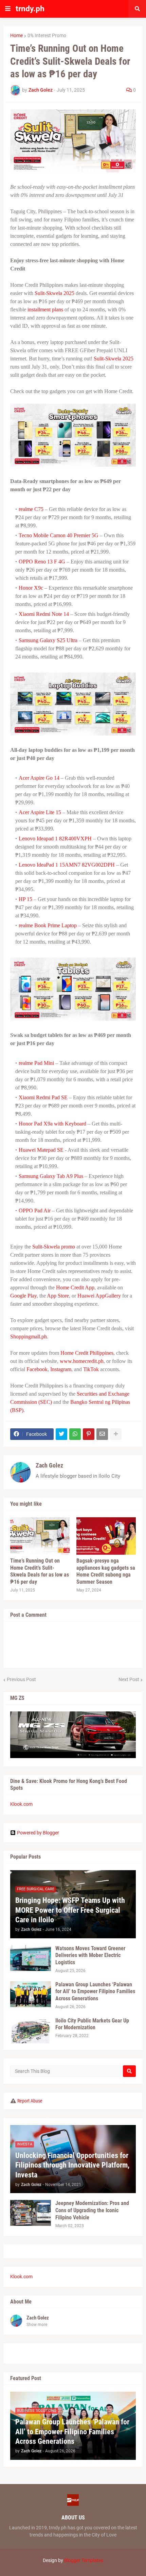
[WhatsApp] (75, 1434)
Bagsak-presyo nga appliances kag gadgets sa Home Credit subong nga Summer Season (106, 1571)
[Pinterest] (89, 1434)
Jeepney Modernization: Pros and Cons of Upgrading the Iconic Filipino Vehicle (92, 2210)
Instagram (61, 1369)
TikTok (91, 1369)
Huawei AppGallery (99, 1296)
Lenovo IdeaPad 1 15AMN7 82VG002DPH (67, 865)
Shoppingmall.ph (29, 1337)
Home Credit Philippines (87, 1353)
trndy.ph (30, 9)
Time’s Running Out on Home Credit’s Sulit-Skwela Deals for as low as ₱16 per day (40, 1571)
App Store (58, 1296)
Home (16, 35)
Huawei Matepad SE (41, 1150)
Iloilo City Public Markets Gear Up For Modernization (92, 2024)
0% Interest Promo (47, 35)
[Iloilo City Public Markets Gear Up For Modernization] (31, 2030)
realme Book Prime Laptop (48, 925)
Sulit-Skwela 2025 (54, 293)
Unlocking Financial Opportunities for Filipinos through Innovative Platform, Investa (72, 2165)
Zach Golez (49, 1465)
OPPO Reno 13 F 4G (42, 562)
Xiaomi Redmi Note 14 (44, 614)
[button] (8, 9)
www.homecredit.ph (82, 1361)
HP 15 (25, 899)
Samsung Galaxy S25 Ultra (48, 640)
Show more (37, 2325)
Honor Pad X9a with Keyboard (52, 1124)
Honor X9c (31, 588)
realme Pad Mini (36, 1063)
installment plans (45, 309)
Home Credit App (75, 1287)
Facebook (37, 1369)
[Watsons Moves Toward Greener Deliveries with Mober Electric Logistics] (31, 1958)
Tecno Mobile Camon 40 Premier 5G (59, 535)
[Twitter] (61, 1434)
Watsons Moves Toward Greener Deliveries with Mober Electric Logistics (90, 1956)
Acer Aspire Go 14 (39, 778)
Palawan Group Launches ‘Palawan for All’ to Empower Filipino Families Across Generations (95, 1992)
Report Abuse (30, 2101)
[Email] (102, 1434)
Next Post (129, 1679)
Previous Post (21, 1679)
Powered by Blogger (38, 1833)
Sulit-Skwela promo (54, 1247)
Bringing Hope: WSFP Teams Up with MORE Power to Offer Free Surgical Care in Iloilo (70, 1910)
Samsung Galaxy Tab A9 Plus (51, 1176)
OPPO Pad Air (35, 1211)
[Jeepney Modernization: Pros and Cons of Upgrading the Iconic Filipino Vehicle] (31, 2213)
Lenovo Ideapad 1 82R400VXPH (55, 839)
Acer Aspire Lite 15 (40, 812)
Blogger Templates (84, 2560)
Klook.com (21, 1804)
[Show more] (116, 1434)
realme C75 (31, 509)
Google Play (23, 1296)
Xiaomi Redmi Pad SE (43, 1097)
